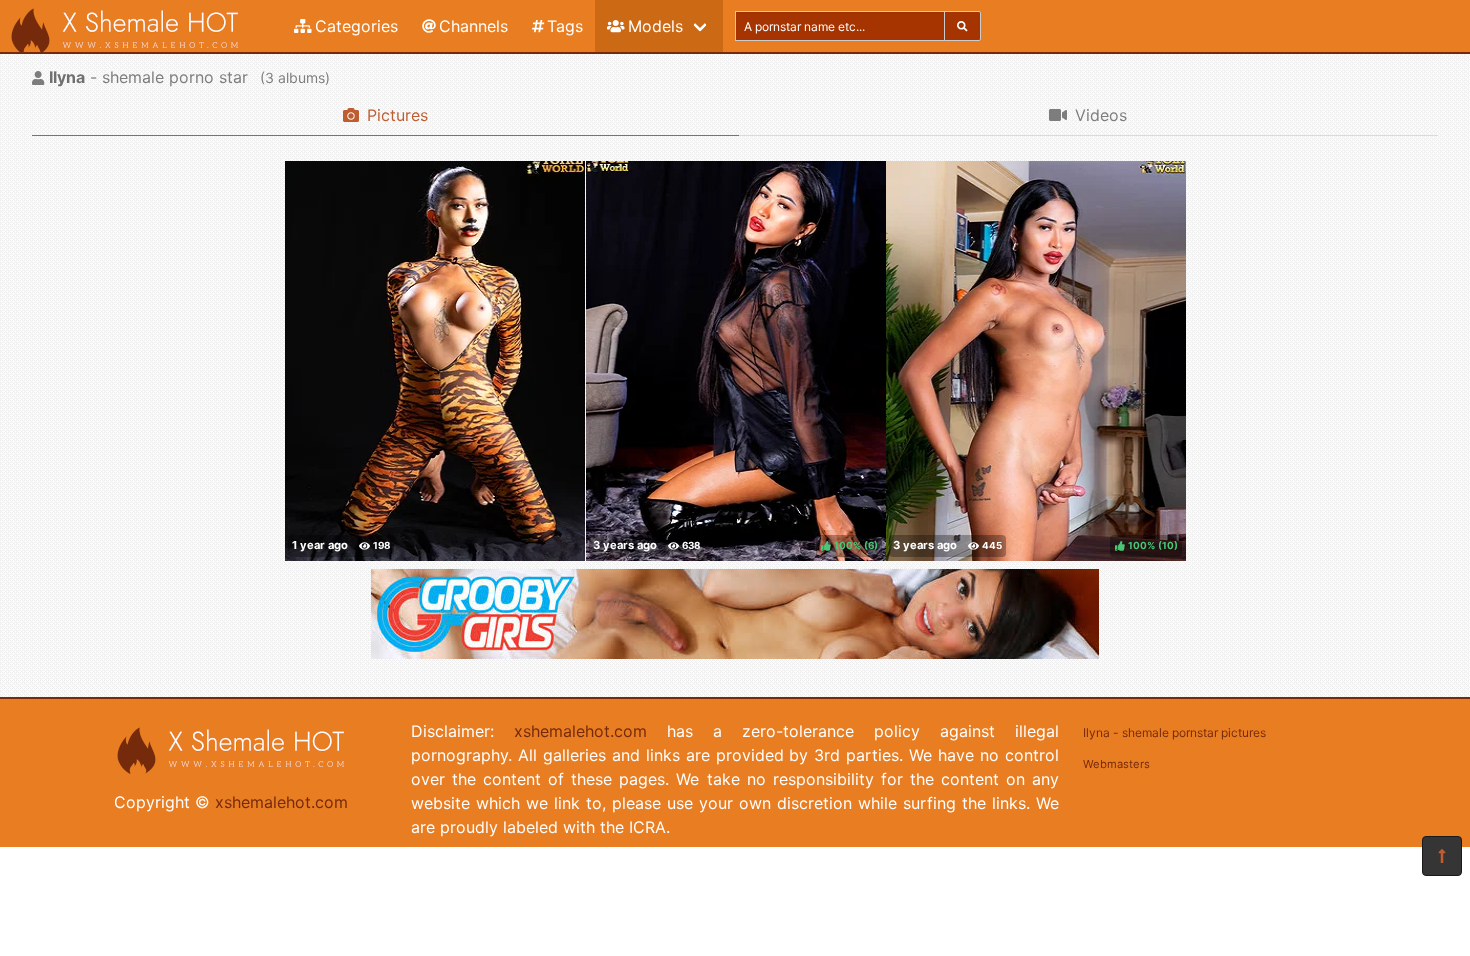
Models (655, 26)
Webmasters (1116, 764)
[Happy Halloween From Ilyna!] (435, 361)
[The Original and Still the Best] (735, 653)
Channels (473, 26)
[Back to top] (1442, 856)
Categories (356, 26)
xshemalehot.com (281, 802)
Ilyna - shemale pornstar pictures (1174, 732)
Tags (565, 26)
